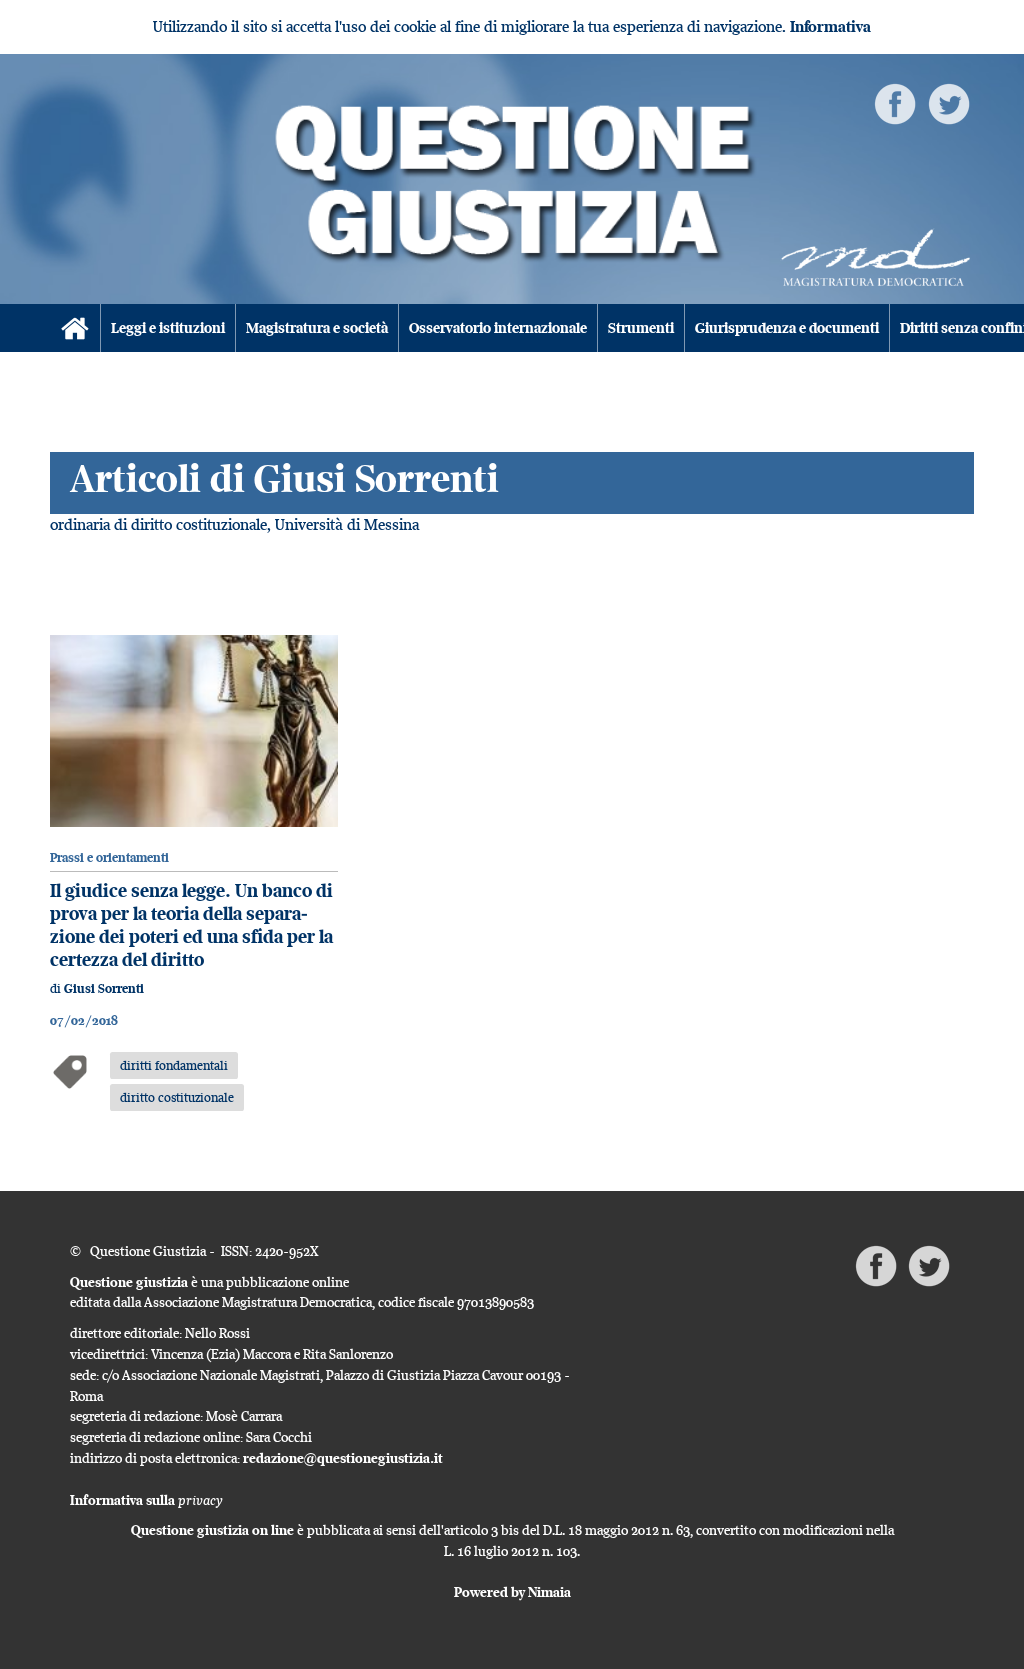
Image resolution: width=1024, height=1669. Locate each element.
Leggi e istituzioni (168, 327)
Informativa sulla (146, 1500)
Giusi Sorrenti (104, 988)
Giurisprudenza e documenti (787, 327)
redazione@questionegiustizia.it (343, 1458)
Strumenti (641, 327)
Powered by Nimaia (512, 1592)
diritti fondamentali (174, 1065)
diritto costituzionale (177, 1097)
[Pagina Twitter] (949, 102)
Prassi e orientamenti (109, 857)
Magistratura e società (317, 327)
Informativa (830, 26)
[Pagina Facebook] (895, 102)
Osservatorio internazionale (498, 327)
